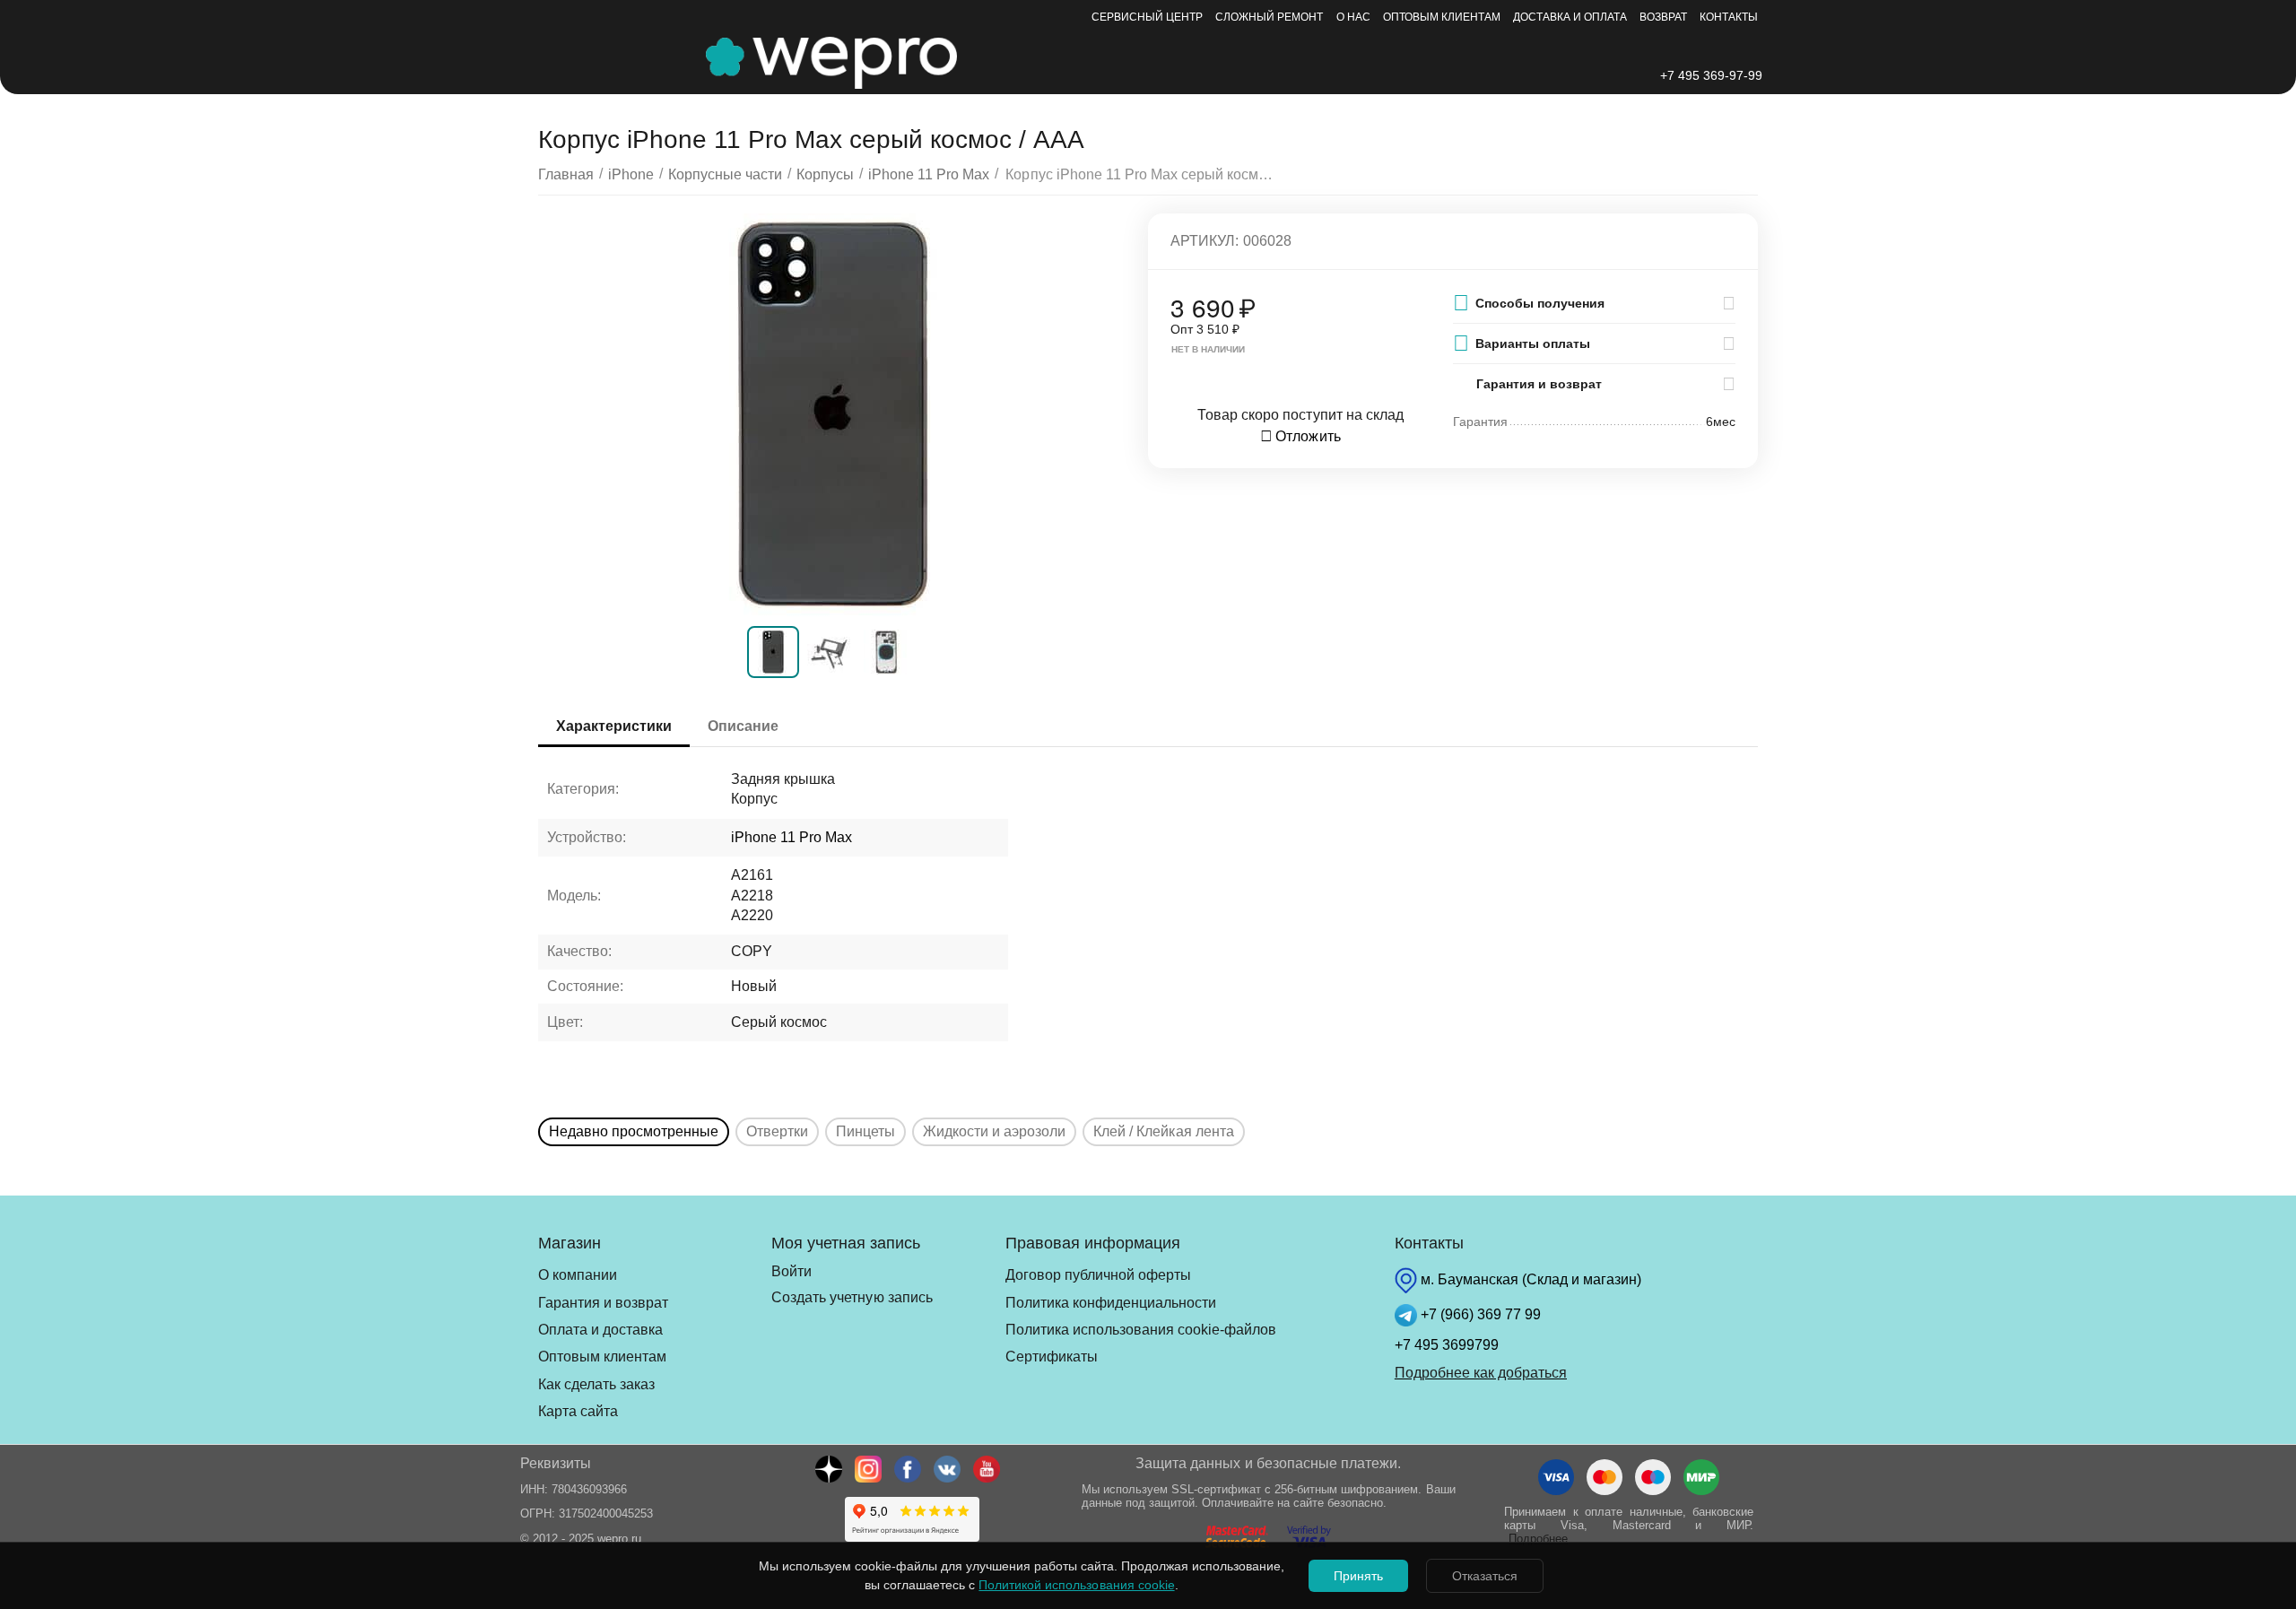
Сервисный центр (1147, 17)
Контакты (1729, 17)
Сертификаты (1052, 1357)
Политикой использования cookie (1076, 1585)
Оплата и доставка (600, 1330)
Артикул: (1205, 241)
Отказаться (1485, 1576)
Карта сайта (578, 1411)
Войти (791, 1271)
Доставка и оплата (1570, 17)
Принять (1358, 1576)
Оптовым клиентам (1442, 17)
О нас (1353, 17)
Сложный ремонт (1269, 17)
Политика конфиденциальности (1111, 1303)
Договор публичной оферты (1098, 1275)
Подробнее (1538, 1539)
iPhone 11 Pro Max (791, 837)
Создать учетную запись (852, 1297)
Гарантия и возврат (603, 1303)
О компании (578, 1275)
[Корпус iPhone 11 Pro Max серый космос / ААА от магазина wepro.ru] (832, 415)
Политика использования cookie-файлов (1141, 1330)
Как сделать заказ (596, 1384)
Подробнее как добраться (1481, 1373)
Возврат (1663, 17)
